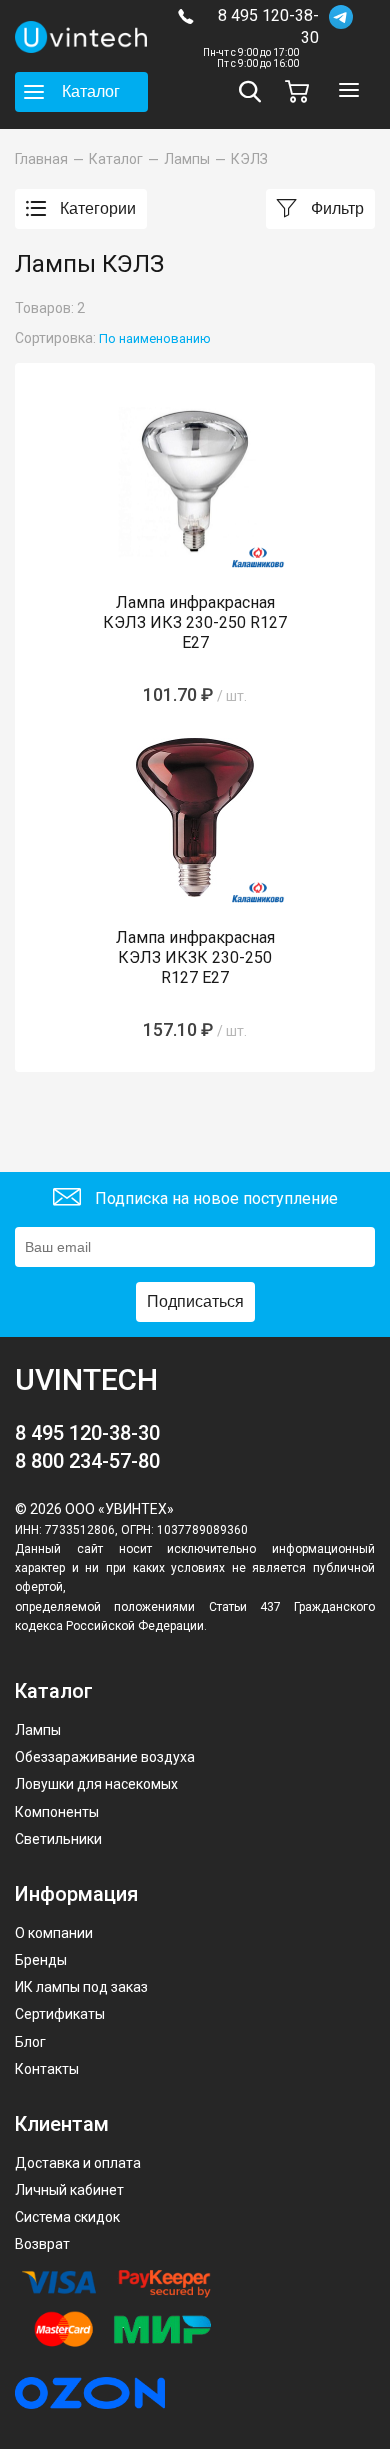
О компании (54, 1933)
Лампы (38, 1730)
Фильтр (335, 208)
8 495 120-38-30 (268, 26)
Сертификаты (60, 2014)
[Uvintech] (81, 37)
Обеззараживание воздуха (105, 1757)
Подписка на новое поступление (214, 1198)
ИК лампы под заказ (81, 1987)
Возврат (42, 2244)
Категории (96, 208)
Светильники (58, 1839)
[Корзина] (302, 91)
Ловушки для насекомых (96, 1784)
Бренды (41, 1960)
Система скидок (67, 2217)
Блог (30, 2042)
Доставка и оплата (78, 2163)
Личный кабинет (69, 2190)
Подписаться (195, 1301)
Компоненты (57, 1812)
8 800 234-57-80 (87, 1461)
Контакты (47, 2069)
